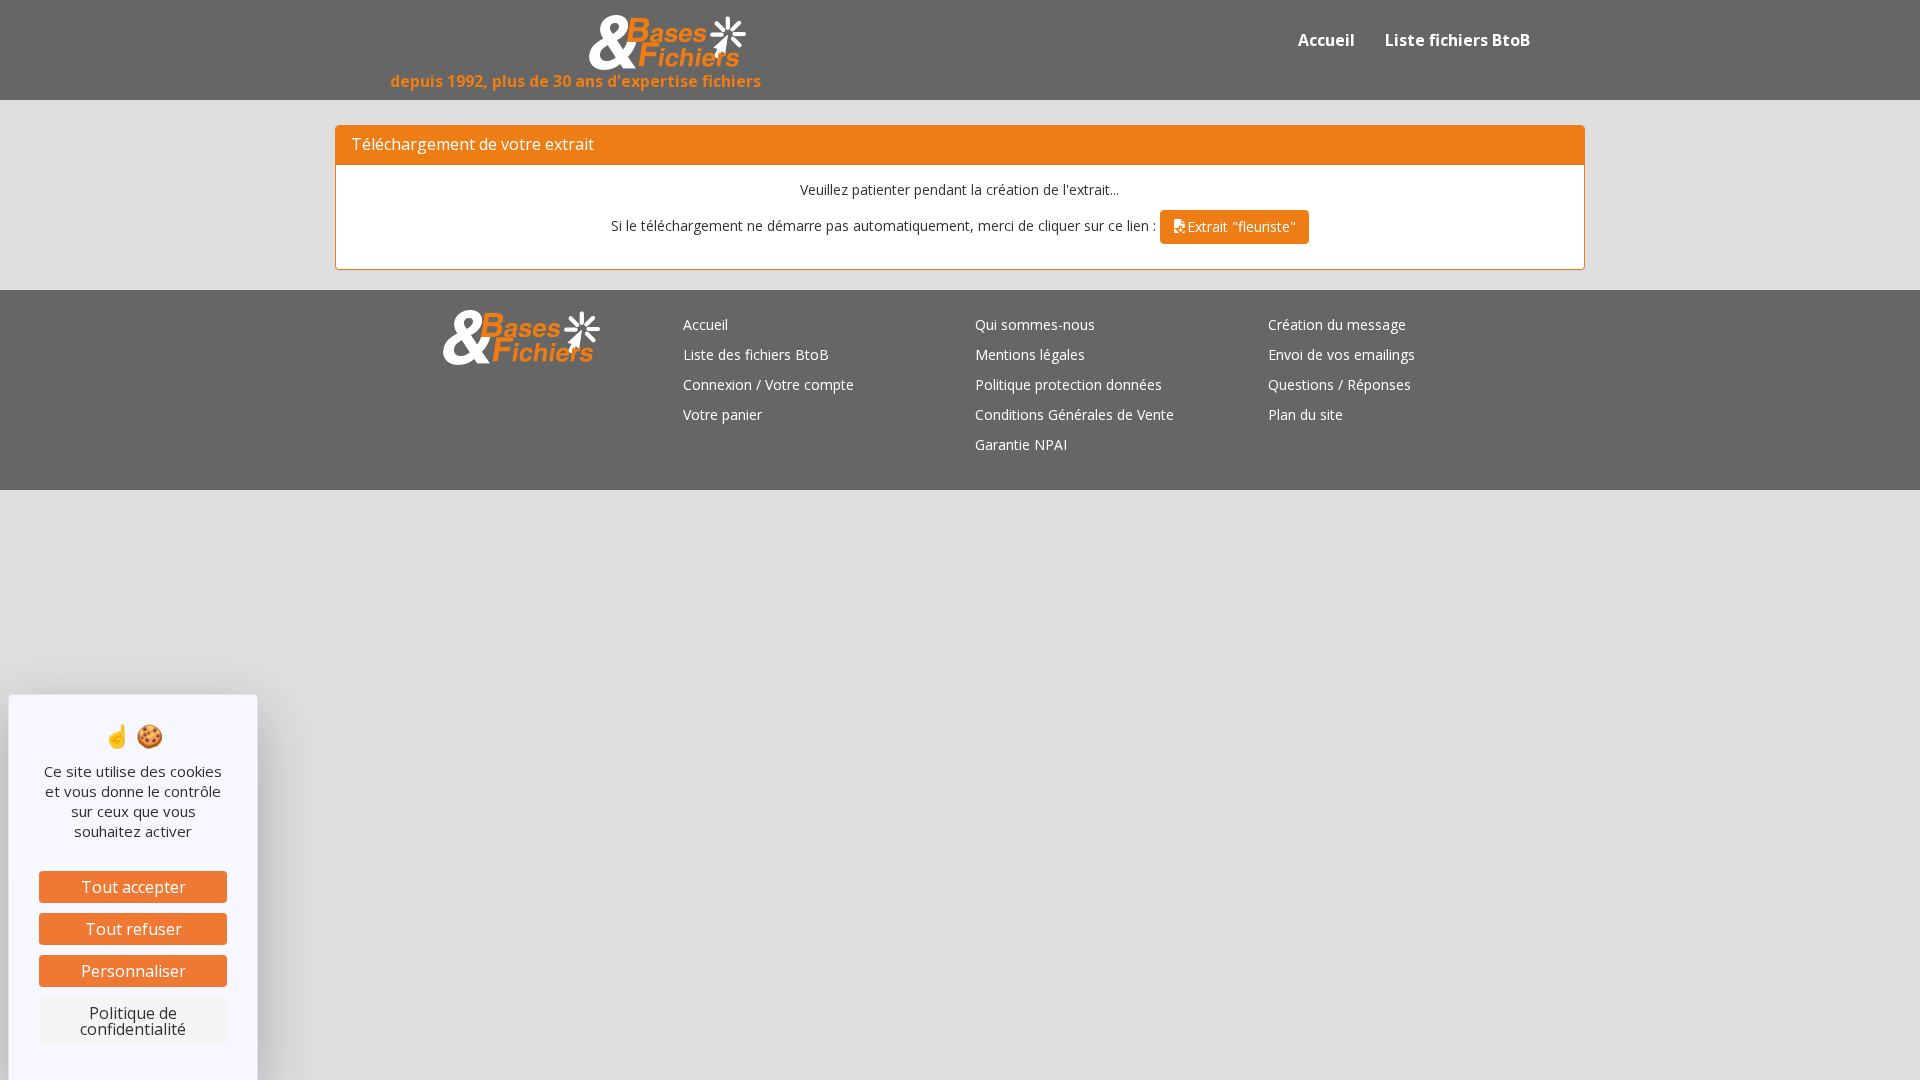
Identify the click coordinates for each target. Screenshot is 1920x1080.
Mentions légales (1030, 354)
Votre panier (722, 414)
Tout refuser (133, 929)
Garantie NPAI (1021, 444)
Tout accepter (133, 887)
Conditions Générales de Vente (1074, 414)
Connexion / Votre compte (768, 384)
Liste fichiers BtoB (1457, 40)
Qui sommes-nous (1035, 324)
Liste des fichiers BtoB (756, 354)
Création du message (1337, 324)
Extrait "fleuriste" (1241, 226)
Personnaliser (133, 971)
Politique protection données (1068, 384)
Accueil (1326, 40)
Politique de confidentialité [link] (133, 1021)
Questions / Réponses (1339, 384)
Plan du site (1305, 414)
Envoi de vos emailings (1341, 354)
